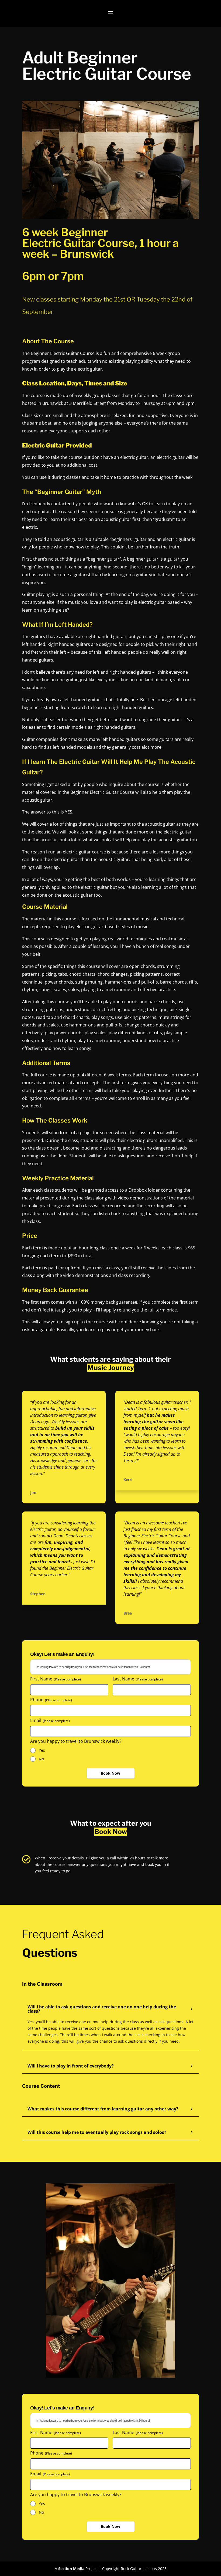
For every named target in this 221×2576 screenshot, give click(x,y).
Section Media (71, 2569)
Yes (42, 1750)
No (41, 1759)
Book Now (110, 1773)
